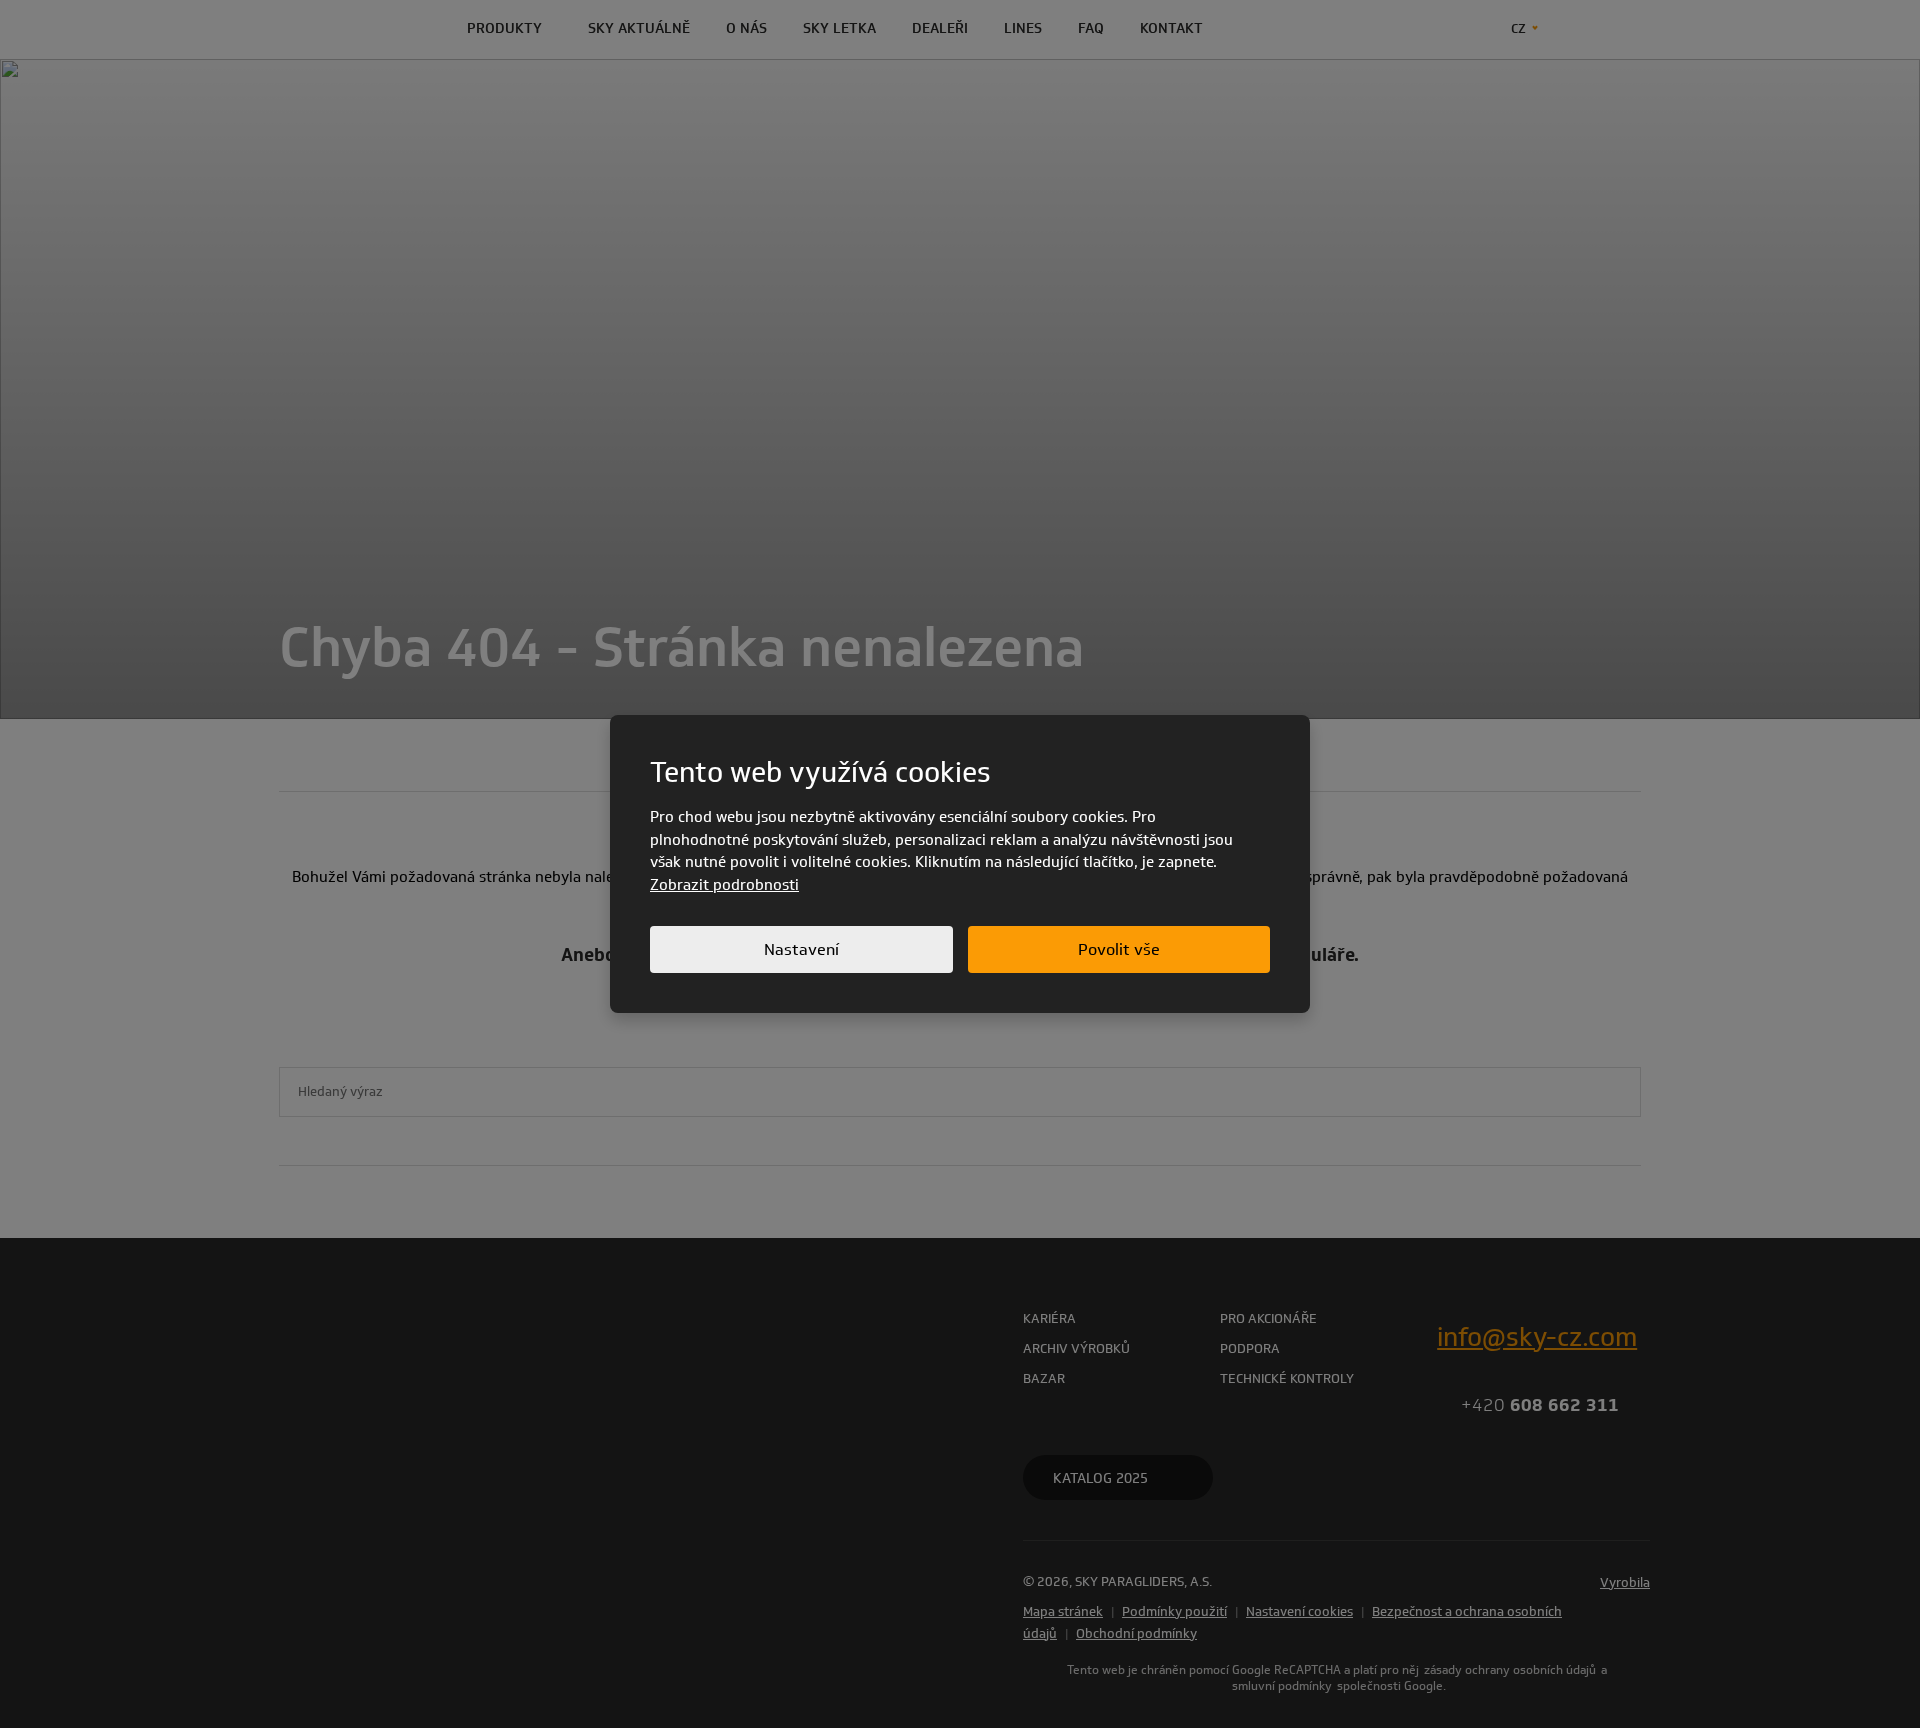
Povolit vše (1119, 949)
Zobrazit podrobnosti (724, 885)
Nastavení (801, 949)
